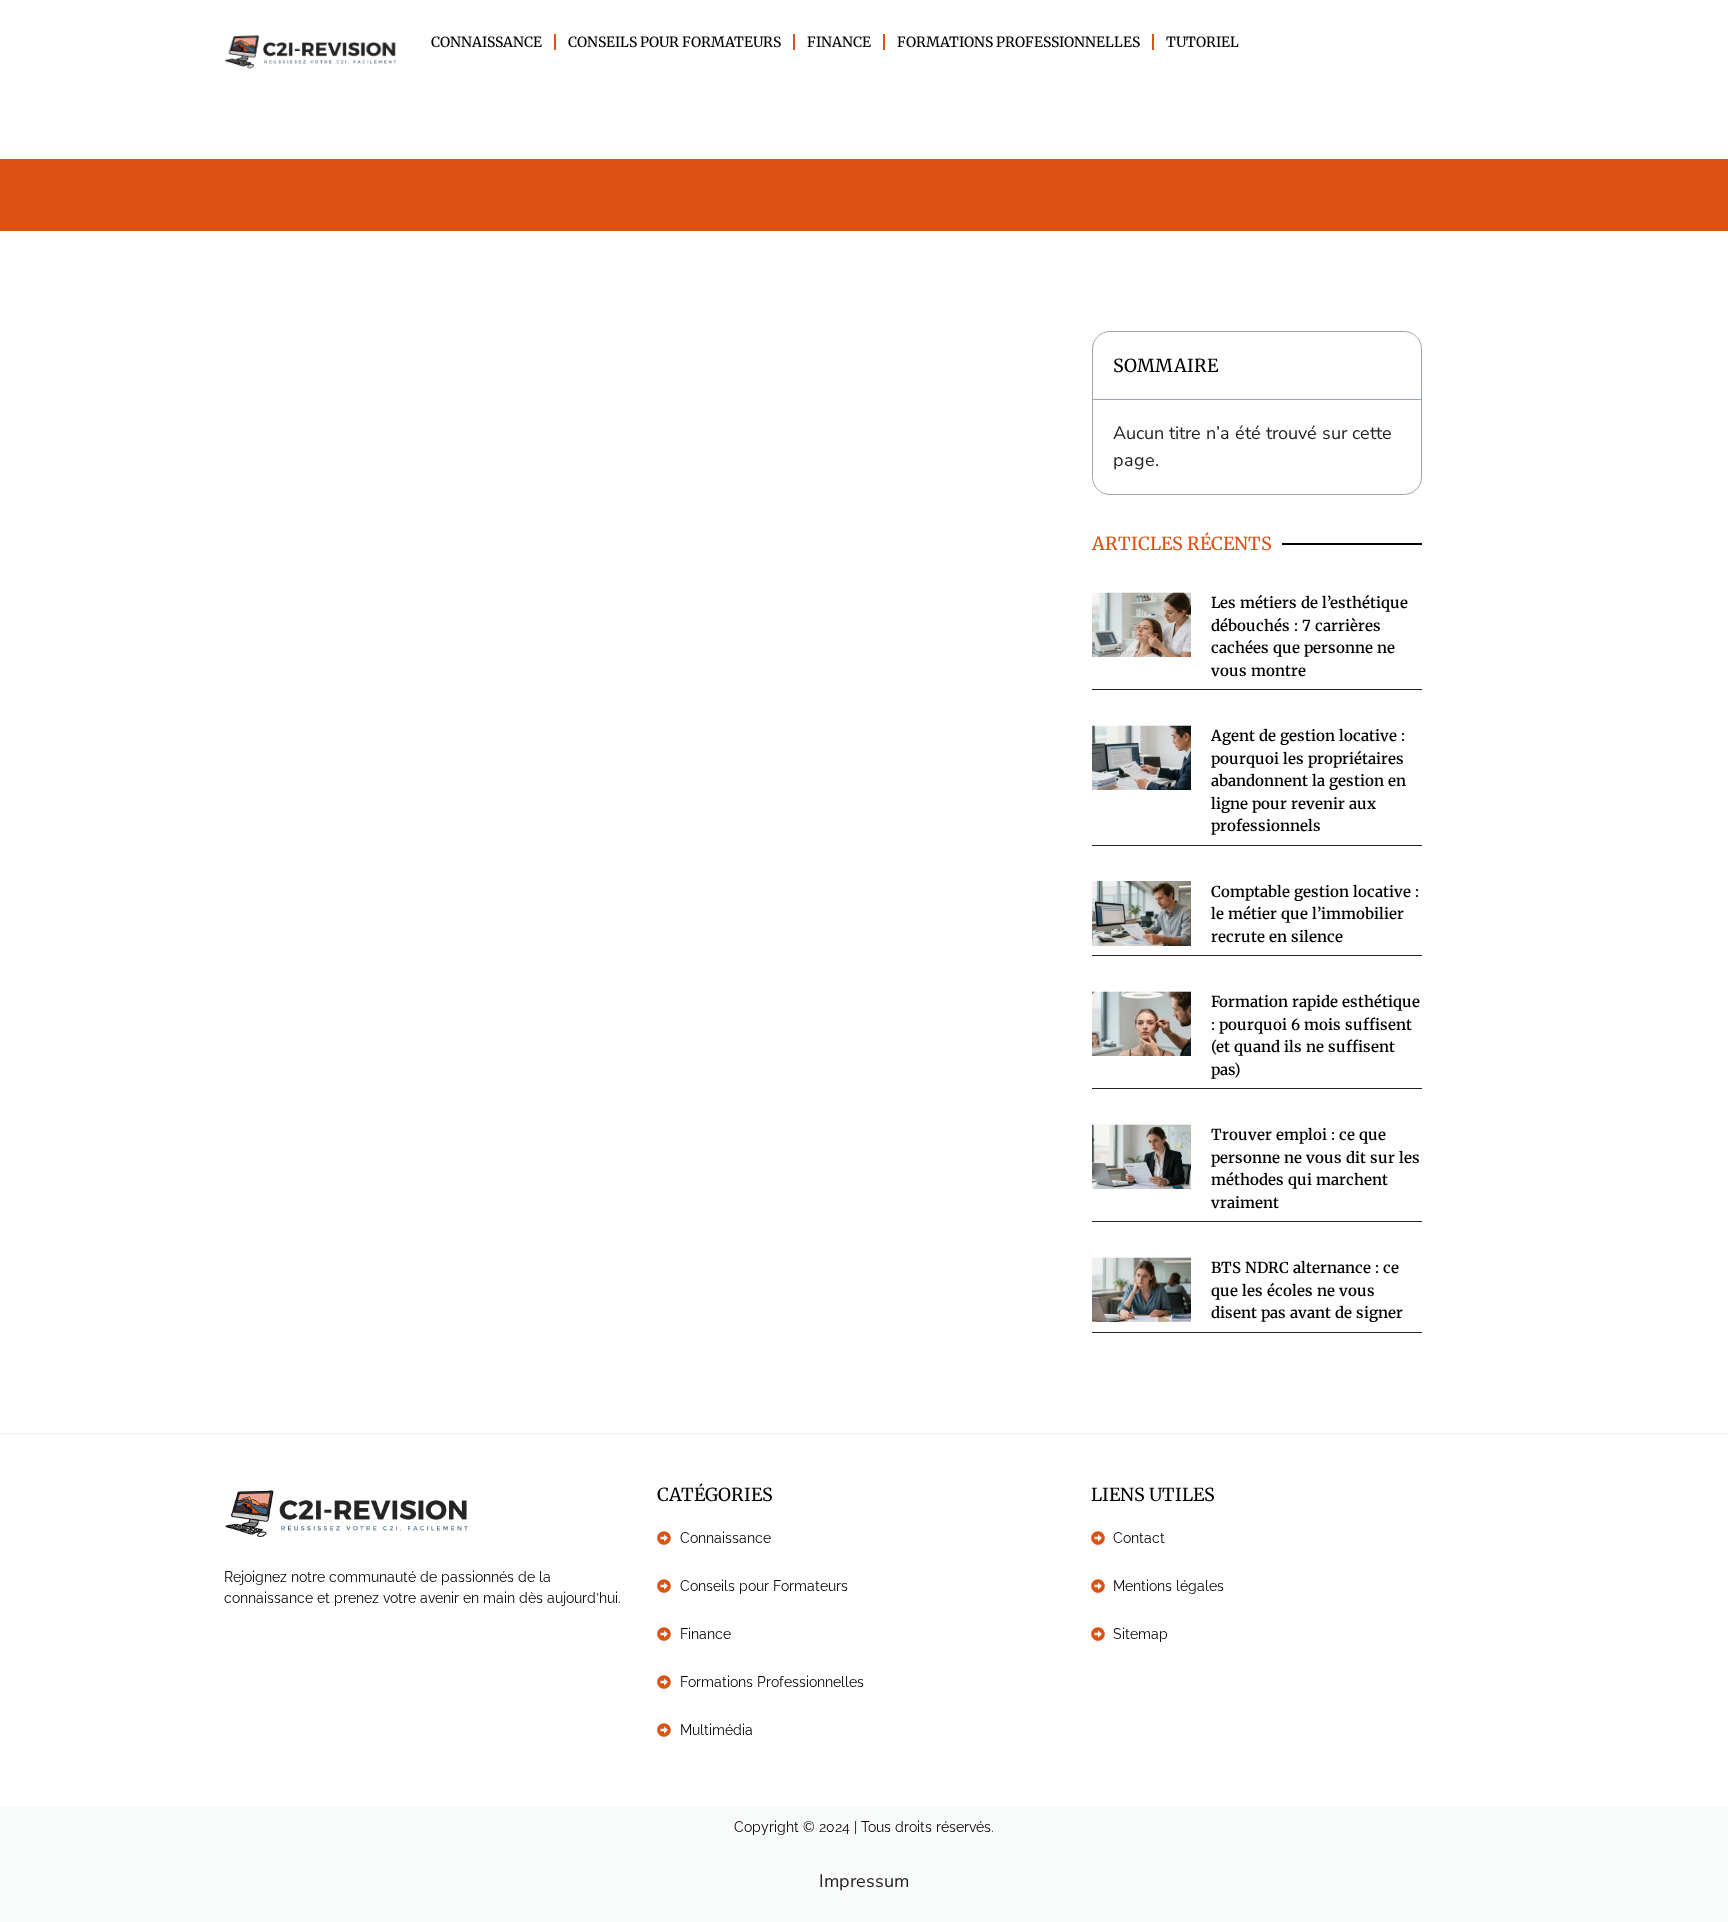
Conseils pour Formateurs (674, 42)
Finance (839, 42)
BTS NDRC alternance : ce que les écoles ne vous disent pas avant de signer (1307, 1290)
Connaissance (486, 42)
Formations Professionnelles (1018, 42)
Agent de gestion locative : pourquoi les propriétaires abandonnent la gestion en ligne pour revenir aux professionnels (1308, 780)
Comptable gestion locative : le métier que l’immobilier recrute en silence (1315, 914)
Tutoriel (1202, 42)
